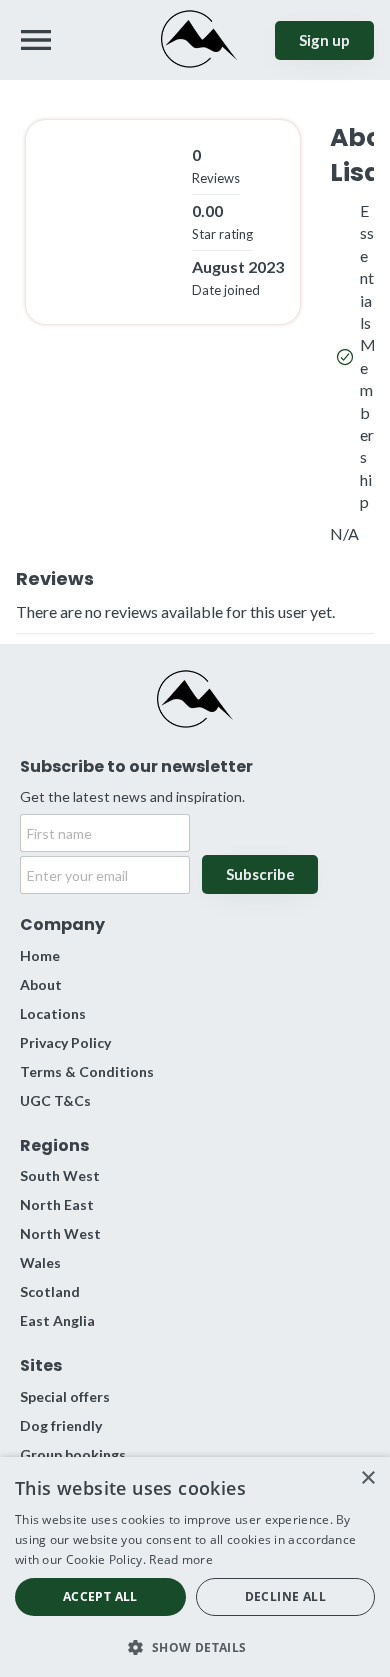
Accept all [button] (100, 1596)
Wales (40, 1262)
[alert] (195, 1567)
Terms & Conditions (87, 1071)
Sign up (324, 40)
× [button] (367, 1478)
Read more (181, 1559)
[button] (195, 1645)
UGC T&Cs (55, 1100)
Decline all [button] (285, 1596)
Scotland (50, 1291)
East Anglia (57, 1320)
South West (60, 1175)
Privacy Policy (65, 1042)
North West (60, 1233)
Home (40, 955)
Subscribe (260, 874)
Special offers (65, 1396)
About (41, 984)
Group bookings (73, 1454)
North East (57, 1204)
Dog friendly (61, 1425)
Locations (53, 1013)
